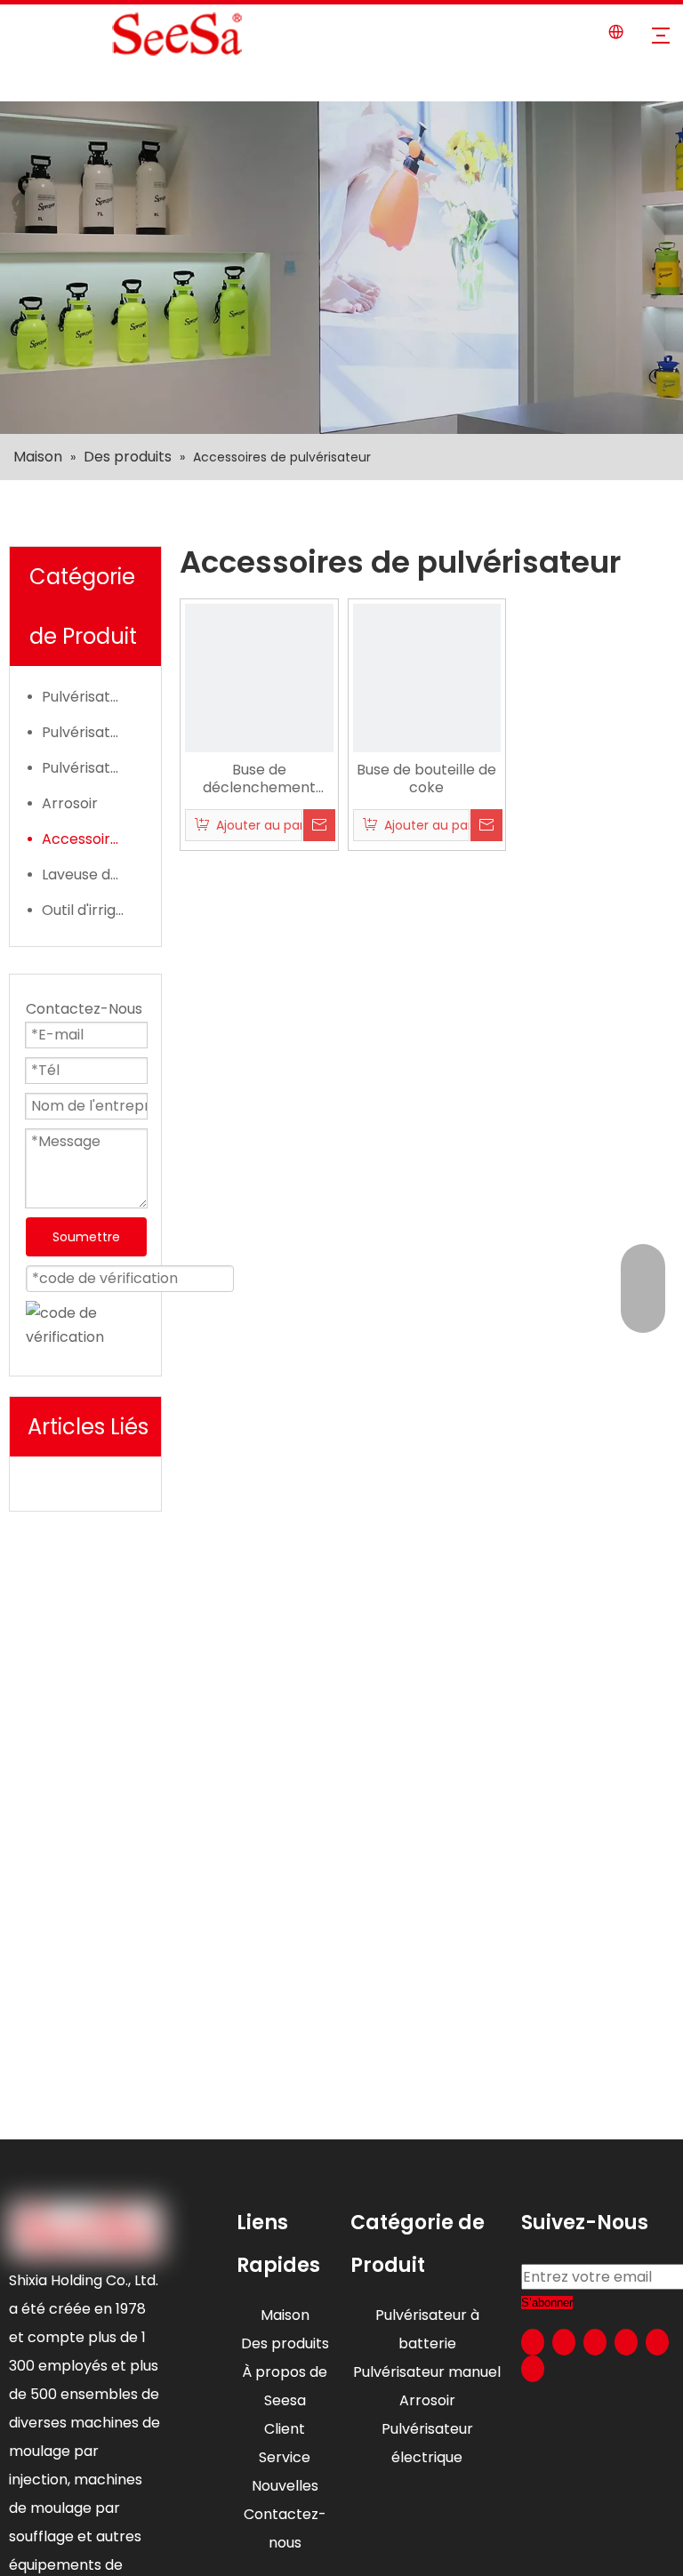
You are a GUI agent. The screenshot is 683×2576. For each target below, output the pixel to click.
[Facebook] (533, 2342)
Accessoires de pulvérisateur (92, 839)
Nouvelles (285, 2486)
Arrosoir (70, 803)
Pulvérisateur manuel (92, 732)
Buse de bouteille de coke (426, 779)
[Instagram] (657, 2342)
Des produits (285, 2343)
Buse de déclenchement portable (259, 779)
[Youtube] (626, 2342)
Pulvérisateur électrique (92, 697)
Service (285, 2457)
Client (285, 2429)
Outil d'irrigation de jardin (92, 910)
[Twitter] (595, 2342)
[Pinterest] (533, 2369)
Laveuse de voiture (92, 875)
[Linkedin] (564, 2342)
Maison (285, 2315)
